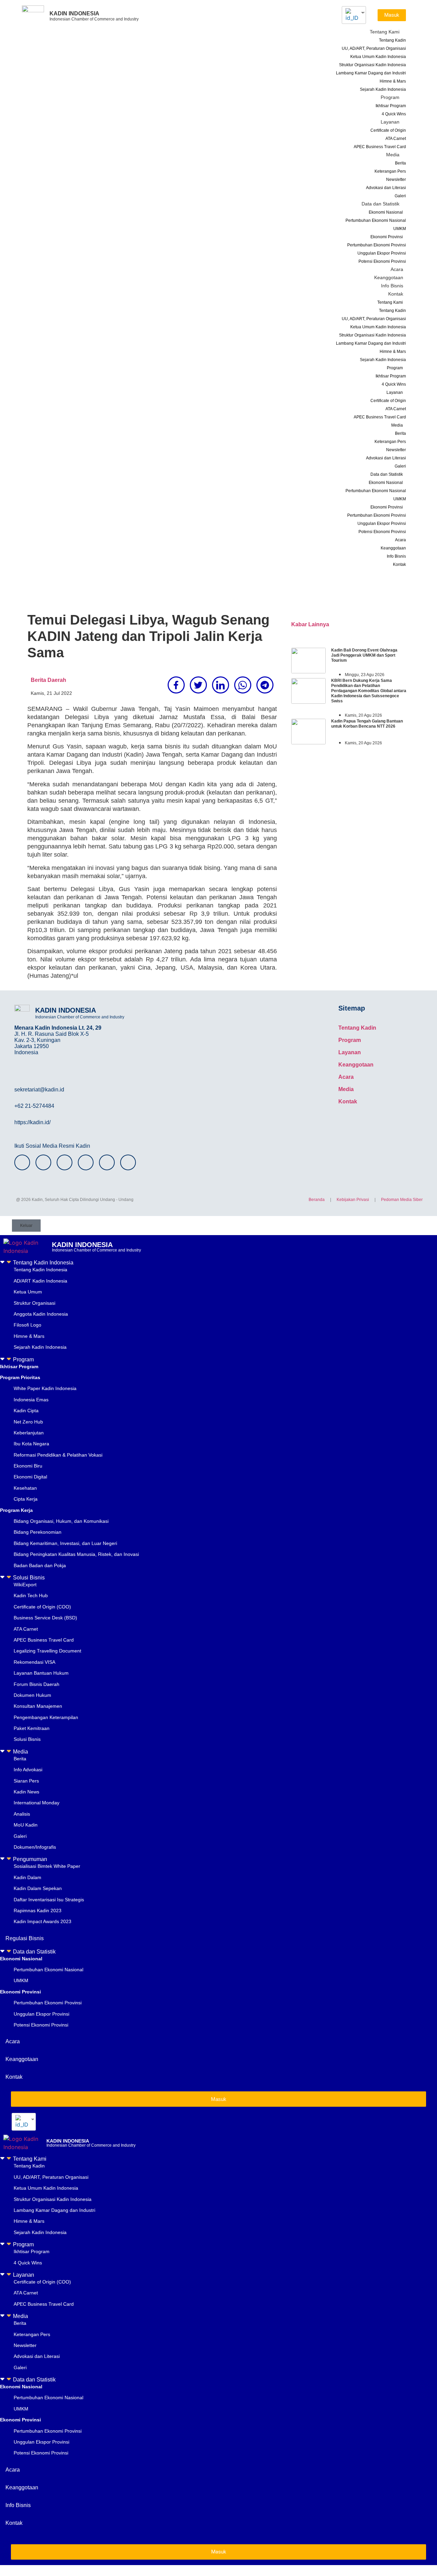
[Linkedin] (128, 1162)
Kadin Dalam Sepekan (38, 1888)
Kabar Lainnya (310, 624)
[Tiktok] (107, 1162)
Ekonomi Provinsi (387, 237)
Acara (397, 269)
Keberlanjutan (29, 1433)
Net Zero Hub (28, 1422)
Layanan (390, 122)
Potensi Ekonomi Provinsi (382, 261)
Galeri (400, 196)
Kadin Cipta (26, 1411)
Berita (400, 163)
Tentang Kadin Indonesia (43, 1263)
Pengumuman (30, 1859)
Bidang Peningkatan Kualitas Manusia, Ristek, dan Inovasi (76, 1554)
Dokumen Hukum (32, 1695)
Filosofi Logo (27, 1325)
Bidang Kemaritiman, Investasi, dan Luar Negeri (65, 1543)
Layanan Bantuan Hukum (41, 1673)
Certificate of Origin (388, 130)
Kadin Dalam (27, 1877)
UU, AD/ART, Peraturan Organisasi (374, 48)
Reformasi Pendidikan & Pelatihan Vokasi (58, 1455)
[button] (218, 1262)
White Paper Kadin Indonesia (45, 1388)
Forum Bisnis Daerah (37, 1684)
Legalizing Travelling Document (47, 1651)
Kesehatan (25, 1488)
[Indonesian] (351, 15)
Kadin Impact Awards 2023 (43, 1921)
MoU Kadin (26, 1825)
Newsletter (396, 180)
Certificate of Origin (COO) (42, 1607)
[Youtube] (86, 1162)
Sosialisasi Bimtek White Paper (47, 1866)
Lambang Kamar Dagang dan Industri (371, 73)
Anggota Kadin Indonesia (41, 1314)
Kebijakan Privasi (353, 1200)
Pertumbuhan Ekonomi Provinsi (377, 245)
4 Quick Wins (394, 114)
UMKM (400, 229)
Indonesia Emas (31, 1400)
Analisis (22, 1814)
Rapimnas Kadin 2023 (38, 1910)
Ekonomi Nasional (386, 212)
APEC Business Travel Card (380, 147)
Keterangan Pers (390, 171)
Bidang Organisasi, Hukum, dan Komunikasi (61, 1521)
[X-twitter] (65, 1162)
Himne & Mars (393, 81)
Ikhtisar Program (391, 106)
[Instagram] (22, 1162)
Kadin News (26, 1792)
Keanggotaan (389, 277)
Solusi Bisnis (29, 1578)
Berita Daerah (48, 680)
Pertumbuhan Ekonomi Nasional (376, 220)
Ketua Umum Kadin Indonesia (378, 57)
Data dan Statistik (380, 204)
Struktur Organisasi (34, 1303)
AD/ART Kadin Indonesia (40, 1281)
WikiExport (25, 1585)
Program (390, 97)
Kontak (396, 294)
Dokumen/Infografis (35, 1847)
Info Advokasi (28, 1770)
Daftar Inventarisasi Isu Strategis (49, 1900)
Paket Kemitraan (32, 1728)
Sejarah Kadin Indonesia (383, 89)
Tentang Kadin (392, 40)
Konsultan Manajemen (38, 1706)
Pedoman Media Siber (402, 1200)
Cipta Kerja (26, 1499)
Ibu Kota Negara (31, 1444)
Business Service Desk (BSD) (45, 1618)
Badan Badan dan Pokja (40, 1565)
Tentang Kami (385, 32)
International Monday (37, 1803)
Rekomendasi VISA (34, 1662)
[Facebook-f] (43, 1162)
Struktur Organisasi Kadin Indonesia (372, 65)
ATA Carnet (396, 139)
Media (393, 155)
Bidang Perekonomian (38, 1532)
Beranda (317, 1200)
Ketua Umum (28, 1292)
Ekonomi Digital (30, 1477)
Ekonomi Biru (28, 1466)
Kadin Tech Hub (31, 1595)
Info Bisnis (392, 286)
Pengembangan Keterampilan (46, 1717)
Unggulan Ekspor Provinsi (382, 253)
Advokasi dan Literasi (386, 188)
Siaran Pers (26, 1781)
